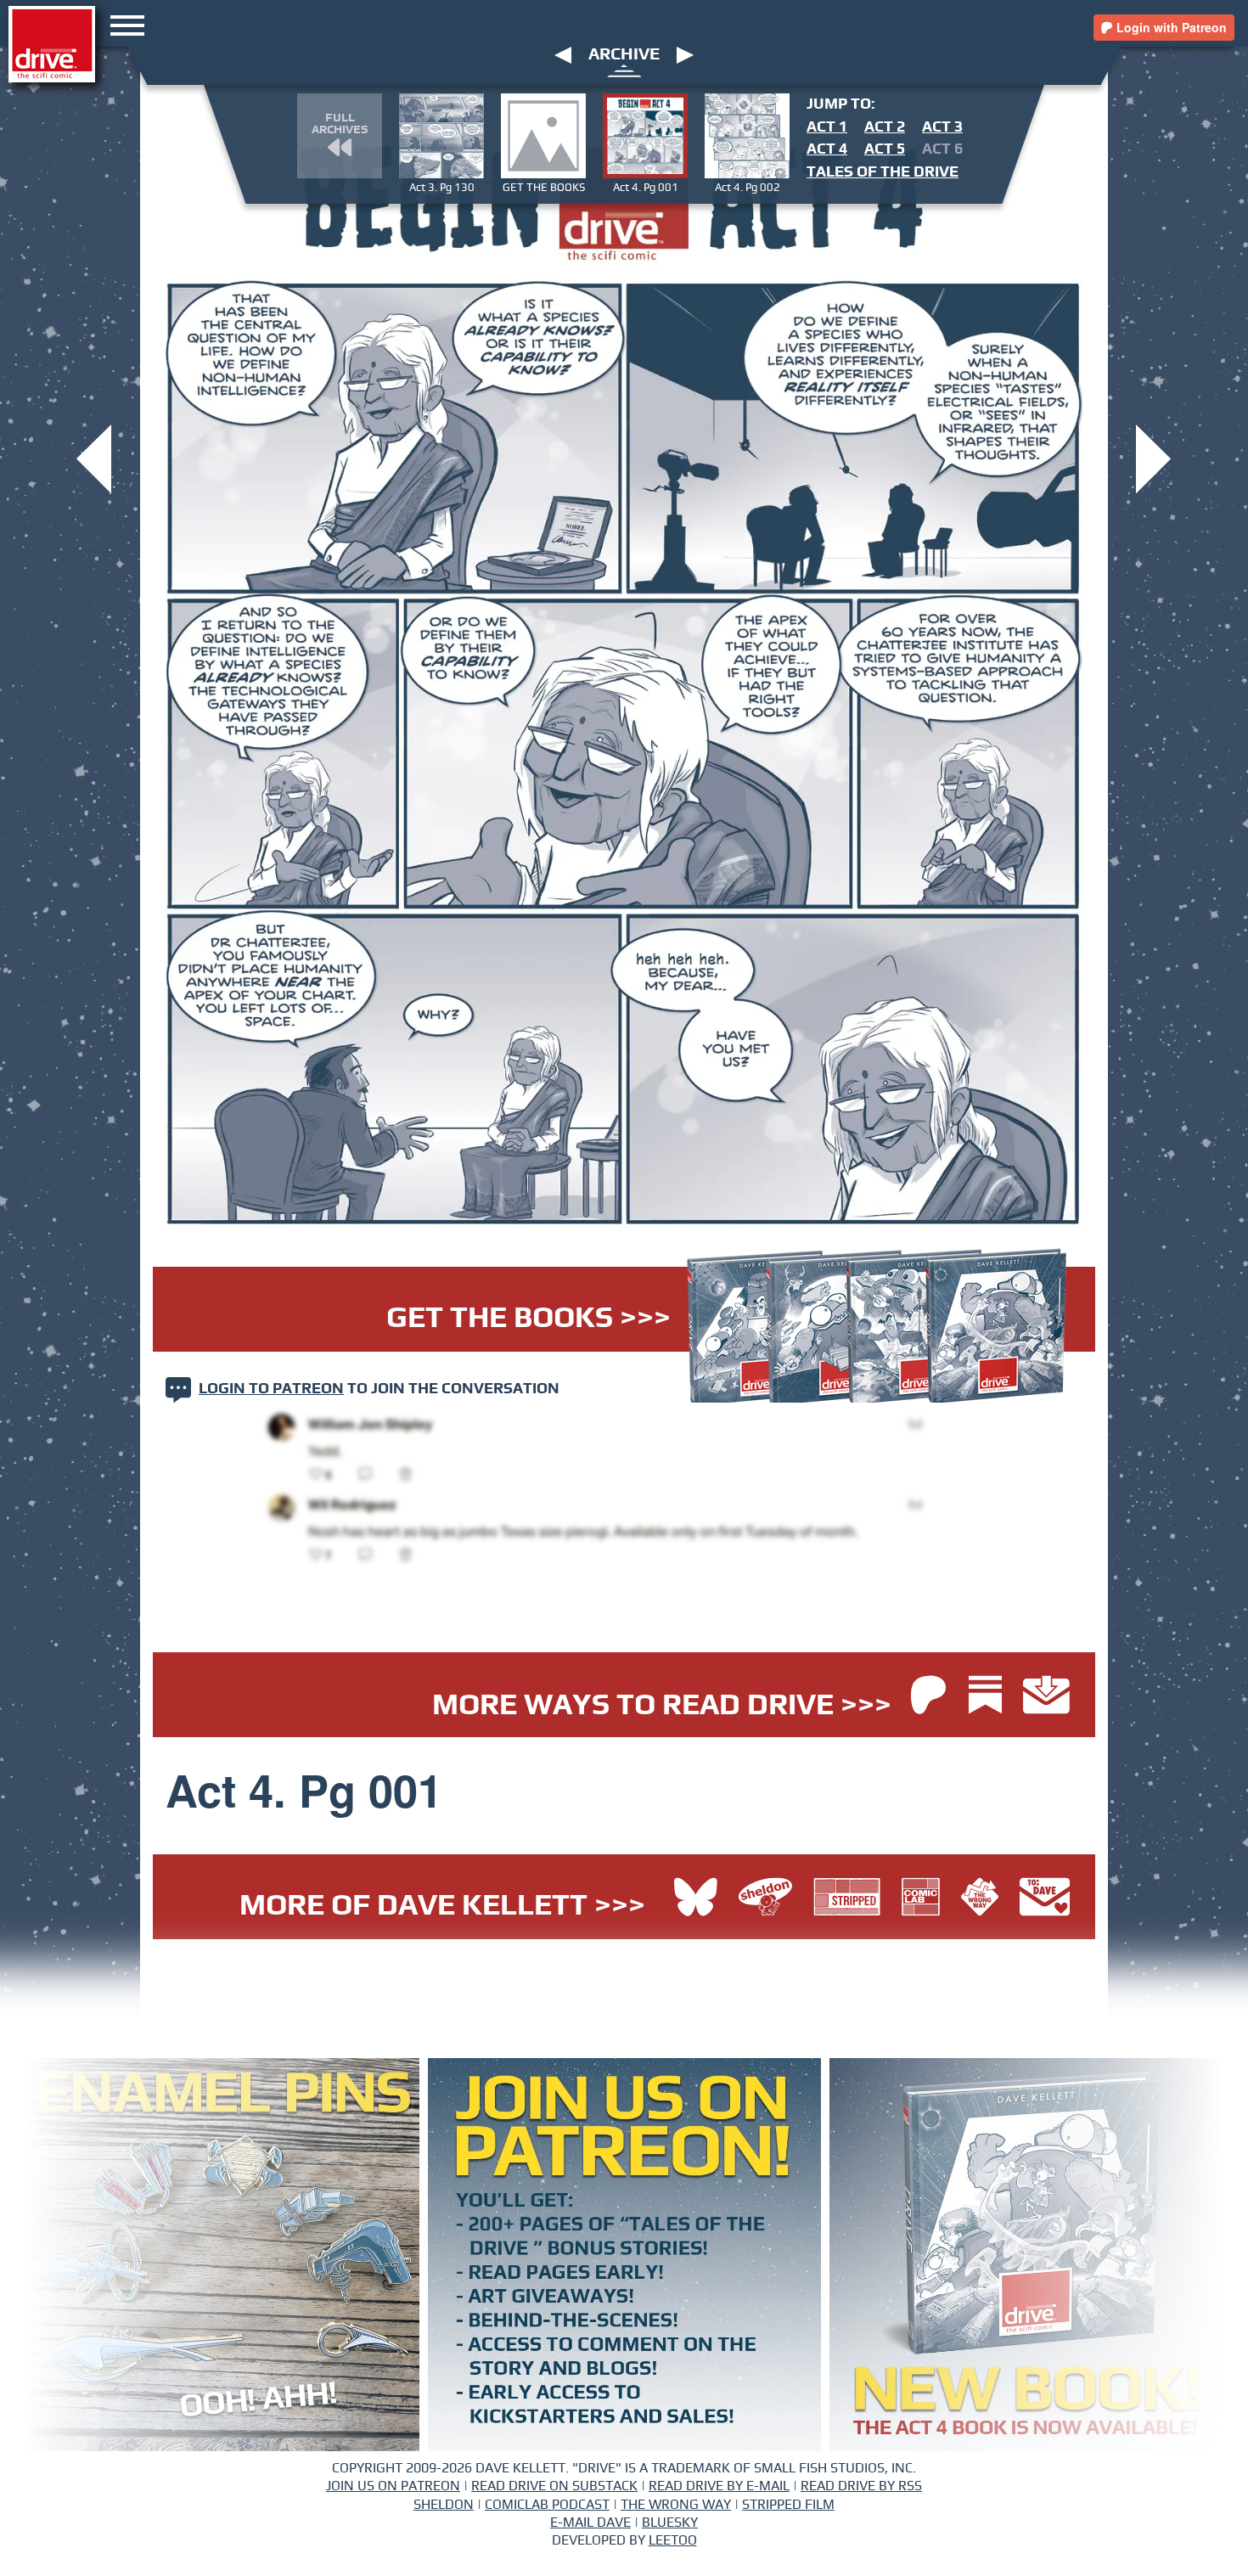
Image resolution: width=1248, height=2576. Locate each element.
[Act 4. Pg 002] (1153, 457)
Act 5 (885, 149)
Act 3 (942, 127)
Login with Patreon (1170, 27)
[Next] (685, 54)
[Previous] (563, 54)
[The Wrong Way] (984, 1899)
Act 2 (885, 127)
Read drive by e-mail (719, 2486)
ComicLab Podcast (547, 2505)
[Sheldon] (770, 1899)
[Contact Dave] (1045, 1899)
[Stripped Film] (851, 1899)
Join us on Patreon (393, 2486)
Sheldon (444, 2505)
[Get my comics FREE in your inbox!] (1046, 1697)
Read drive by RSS (861, 2486)
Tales (883, 172)
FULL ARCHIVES (340, 124)
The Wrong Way (676, 2505)
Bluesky (670, 2523)
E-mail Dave (590, 2523)
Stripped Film (788, 2505)
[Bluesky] (696, 1899)
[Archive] (624, 70)
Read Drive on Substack (554, 2486)
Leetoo (673, 2540)
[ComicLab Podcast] (925, 1899)
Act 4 (827, 149)
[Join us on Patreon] (928, 1697)
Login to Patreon (271, 1389)
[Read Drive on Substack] (989, 1697)
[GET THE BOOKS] (94, 457)
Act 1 (827, 127)
